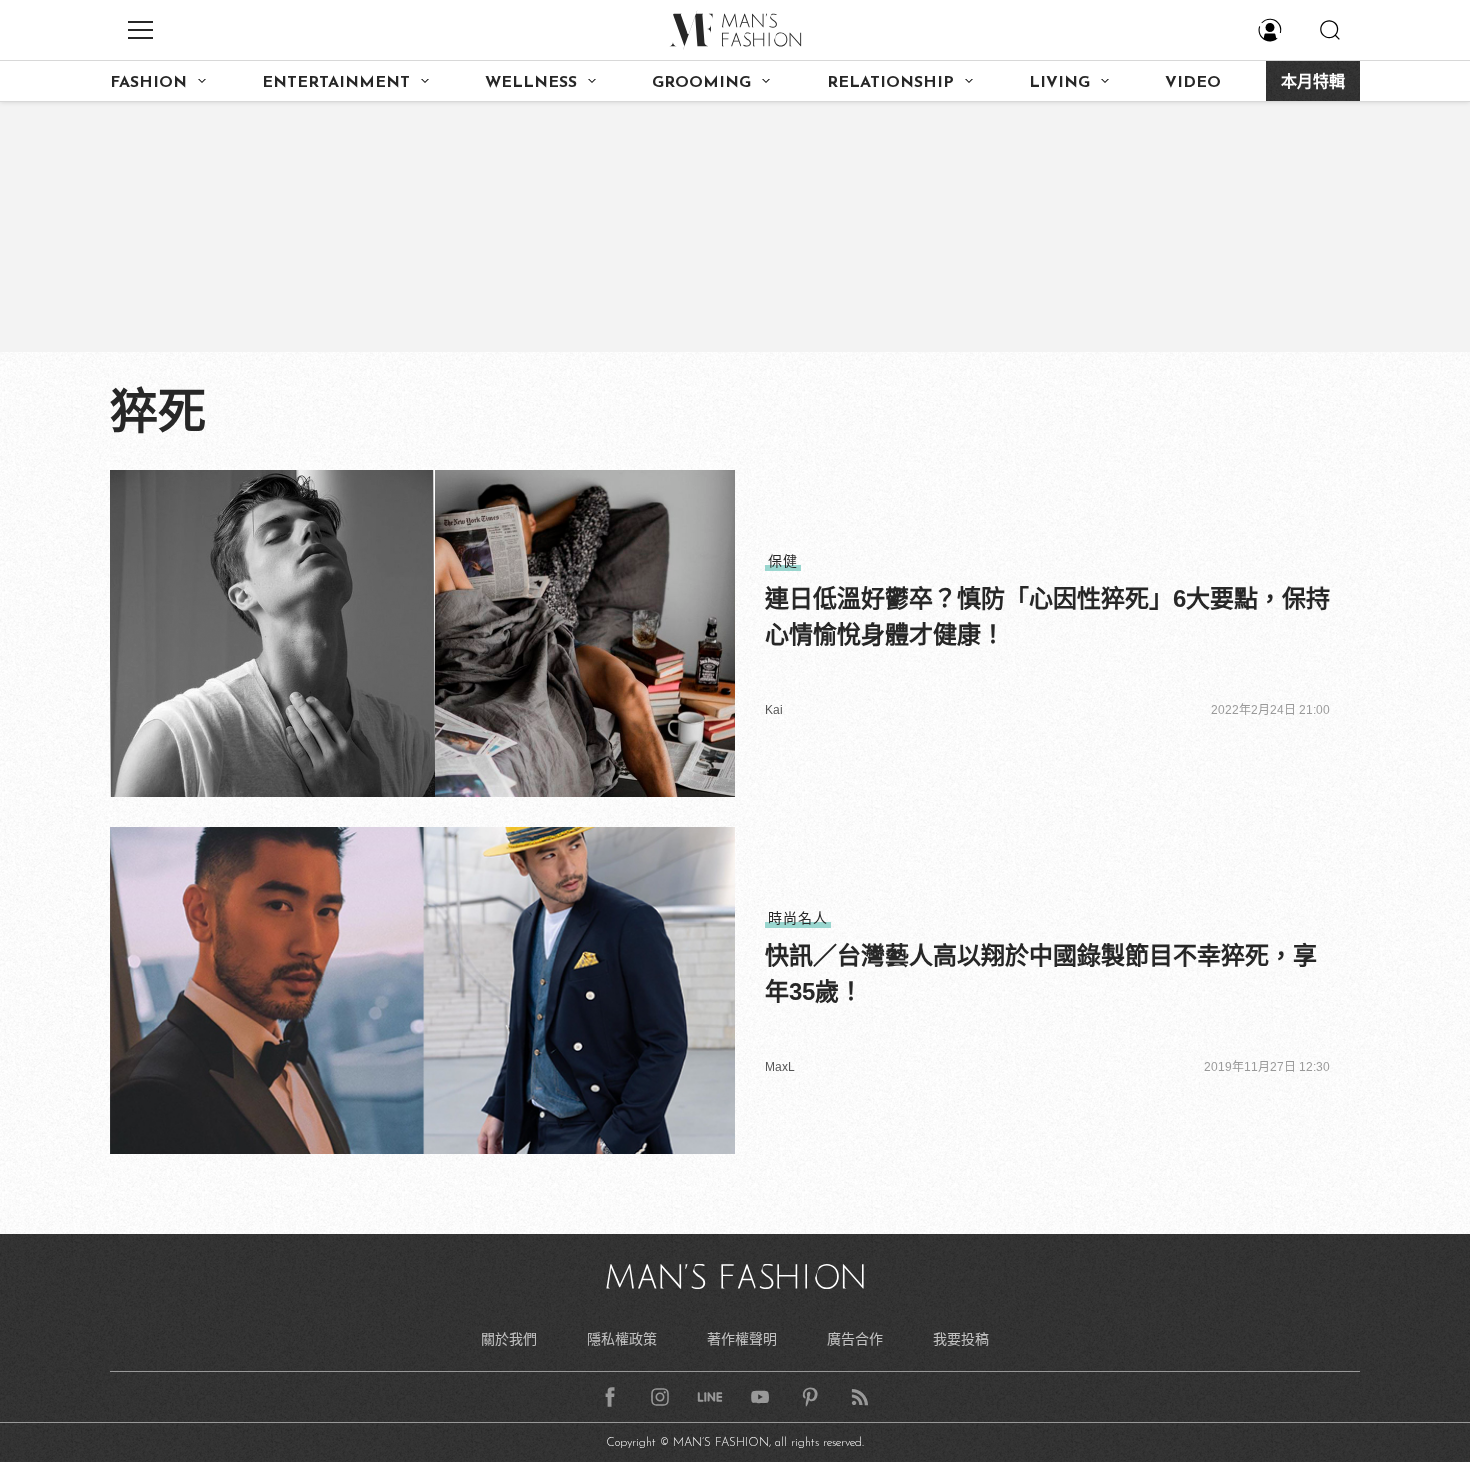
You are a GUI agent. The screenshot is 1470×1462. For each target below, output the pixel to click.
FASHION (148, 83)
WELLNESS (531, 83)
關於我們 (509, 1339)
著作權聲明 (742, 1339)
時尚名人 (798, 918)
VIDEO (1193, 83)
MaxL (780, 1067)
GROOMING (701, 83)
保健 (783, 561)
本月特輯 (1313, 83)
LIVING (1059, 83)
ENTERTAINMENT (336, 83)
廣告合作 (855, 1339)
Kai (774, 710)
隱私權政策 (622, 1339)
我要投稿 (961, 1339)
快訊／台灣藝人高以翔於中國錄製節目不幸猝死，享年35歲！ (1041, 973)
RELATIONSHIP (890, 83)
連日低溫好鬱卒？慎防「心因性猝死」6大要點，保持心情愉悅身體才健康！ (1047, 616)
